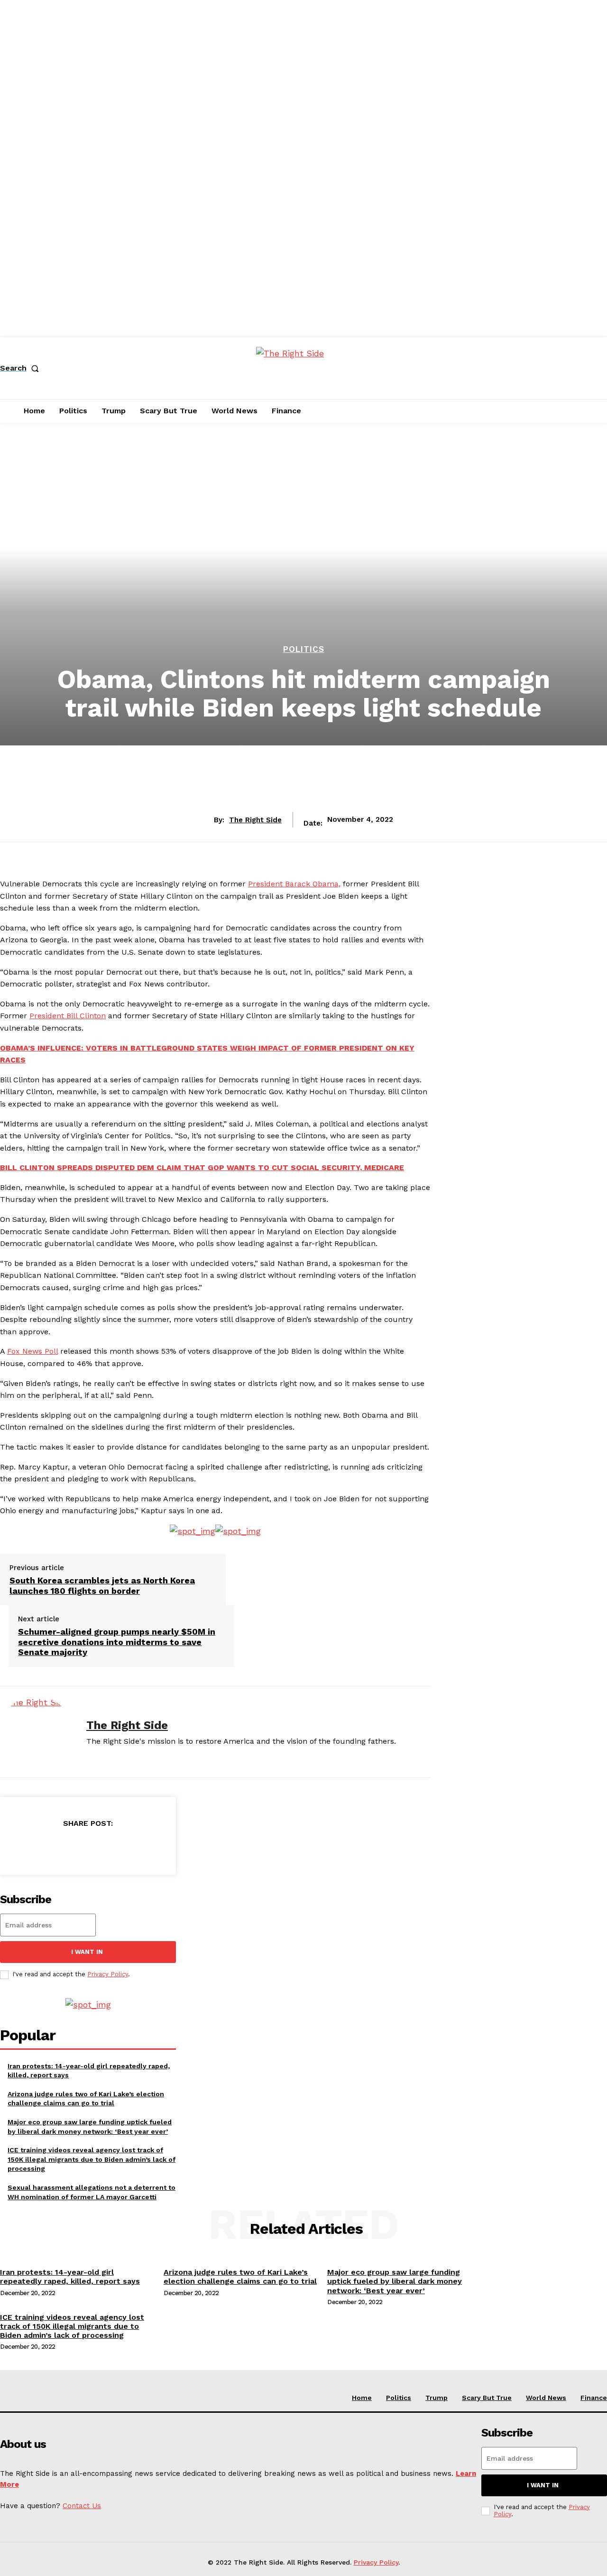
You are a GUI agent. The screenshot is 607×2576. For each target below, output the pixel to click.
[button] (21, 368)
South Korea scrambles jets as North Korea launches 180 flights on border (102, 1586)
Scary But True (487, 2398)
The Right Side (255, 820)
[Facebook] (19, 1847)
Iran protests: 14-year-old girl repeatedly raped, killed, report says (70, 2277)
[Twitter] (54, 1847)
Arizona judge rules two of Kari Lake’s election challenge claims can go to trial (240, 2277)
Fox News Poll (32, 1351)
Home (362, 2398)
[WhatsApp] (122, 1847)
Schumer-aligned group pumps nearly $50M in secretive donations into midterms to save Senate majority (117, 1642)
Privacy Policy (108, 1974)
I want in (87, 1952)
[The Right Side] (36, 1732)
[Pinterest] (88, 1847)
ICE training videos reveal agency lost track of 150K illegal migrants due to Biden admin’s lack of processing (92, 2159)
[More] (156, 1847)
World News (546, 2398)
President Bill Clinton (68, 1016)
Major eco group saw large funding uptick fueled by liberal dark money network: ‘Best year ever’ (395, 2281)
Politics (304, 649)
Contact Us (82, 2506)
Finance (594, 2398)
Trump (437, 2398)
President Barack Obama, (294, 884)
